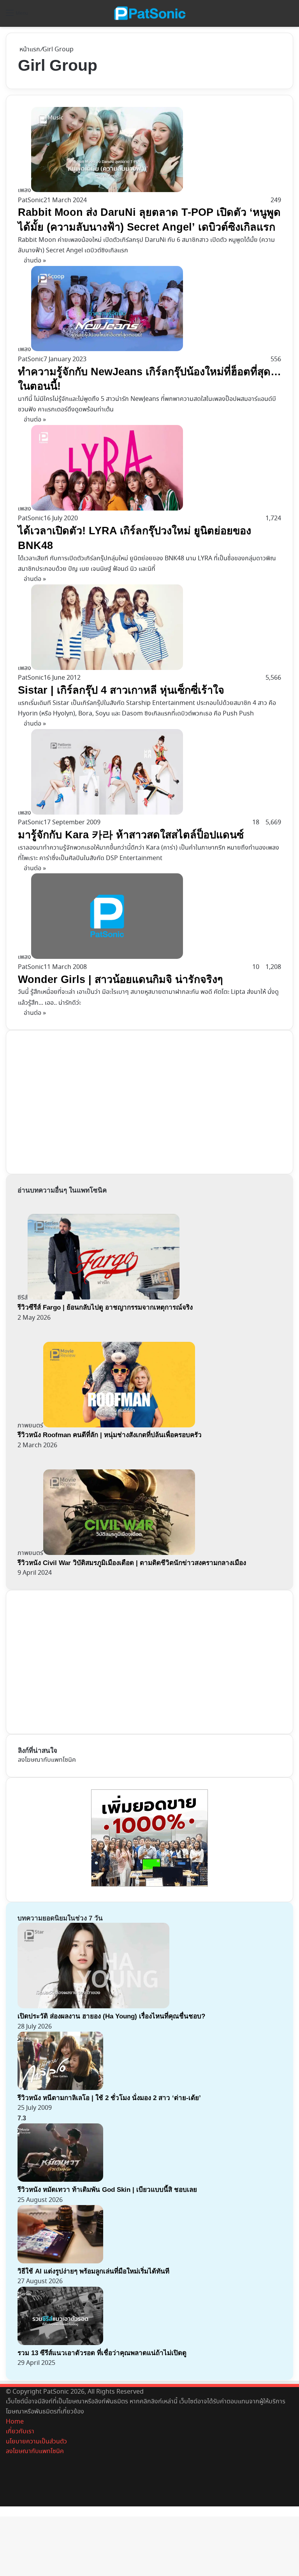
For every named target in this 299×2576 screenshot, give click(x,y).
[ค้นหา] (289, 16)
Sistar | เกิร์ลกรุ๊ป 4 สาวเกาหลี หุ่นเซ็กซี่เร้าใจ (121, 690)
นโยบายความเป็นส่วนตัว (36, 2442)
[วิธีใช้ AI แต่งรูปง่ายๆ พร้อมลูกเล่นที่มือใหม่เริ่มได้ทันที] (60, 2262)
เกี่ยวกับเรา (20, 2432)
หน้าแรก (29, 50)
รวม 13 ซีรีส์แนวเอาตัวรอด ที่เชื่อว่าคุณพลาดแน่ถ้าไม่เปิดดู (102, 2353)
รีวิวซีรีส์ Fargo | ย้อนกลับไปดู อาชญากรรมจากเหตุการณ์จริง (105, 1307)
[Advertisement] (76, 1100)
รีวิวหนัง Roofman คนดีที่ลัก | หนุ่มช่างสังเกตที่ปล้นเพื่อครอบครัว (110, 1435)
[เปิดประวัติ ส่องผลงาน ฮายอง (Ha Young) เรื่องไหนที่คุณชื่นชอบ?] (93, 2007)
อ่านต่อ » (35, 261)
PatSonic (31, 200)
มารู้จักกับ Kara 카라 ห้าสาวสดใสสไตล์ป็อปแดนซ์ (131, 835)
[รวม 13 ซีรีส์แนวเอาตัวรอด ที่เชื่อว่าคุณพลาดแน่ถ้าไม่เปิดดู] (60, 2343)
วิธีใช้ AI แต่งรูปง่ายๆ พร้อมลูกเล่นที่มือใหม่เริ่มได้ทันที (93, 2271)
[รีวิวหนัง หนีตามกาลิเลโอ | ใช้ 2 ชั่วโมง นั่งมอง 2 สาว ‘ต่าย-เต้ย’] (60, 2088)
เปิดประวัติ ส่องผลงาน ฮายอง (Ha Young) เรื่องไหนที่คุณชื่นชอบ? (111, 2016)
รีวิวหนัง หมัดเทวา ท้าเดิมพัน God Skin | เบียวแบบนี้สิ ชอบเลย (107, 2190)
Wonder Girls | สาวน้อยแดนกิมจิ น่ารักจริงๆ (120, 979)
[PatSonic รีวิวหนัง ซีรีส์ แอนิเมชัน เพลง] (149, 13)
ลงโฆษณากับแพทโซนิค (47, 1760)
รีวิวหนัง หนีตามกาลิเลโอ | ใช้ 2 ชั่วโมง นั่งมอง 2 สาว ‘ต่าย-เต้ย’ (109, 2098)
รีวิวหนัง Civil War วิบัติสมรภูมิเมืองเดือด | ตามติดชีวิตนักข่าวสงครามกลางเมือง (132, 1563)
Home (15, 2422)
